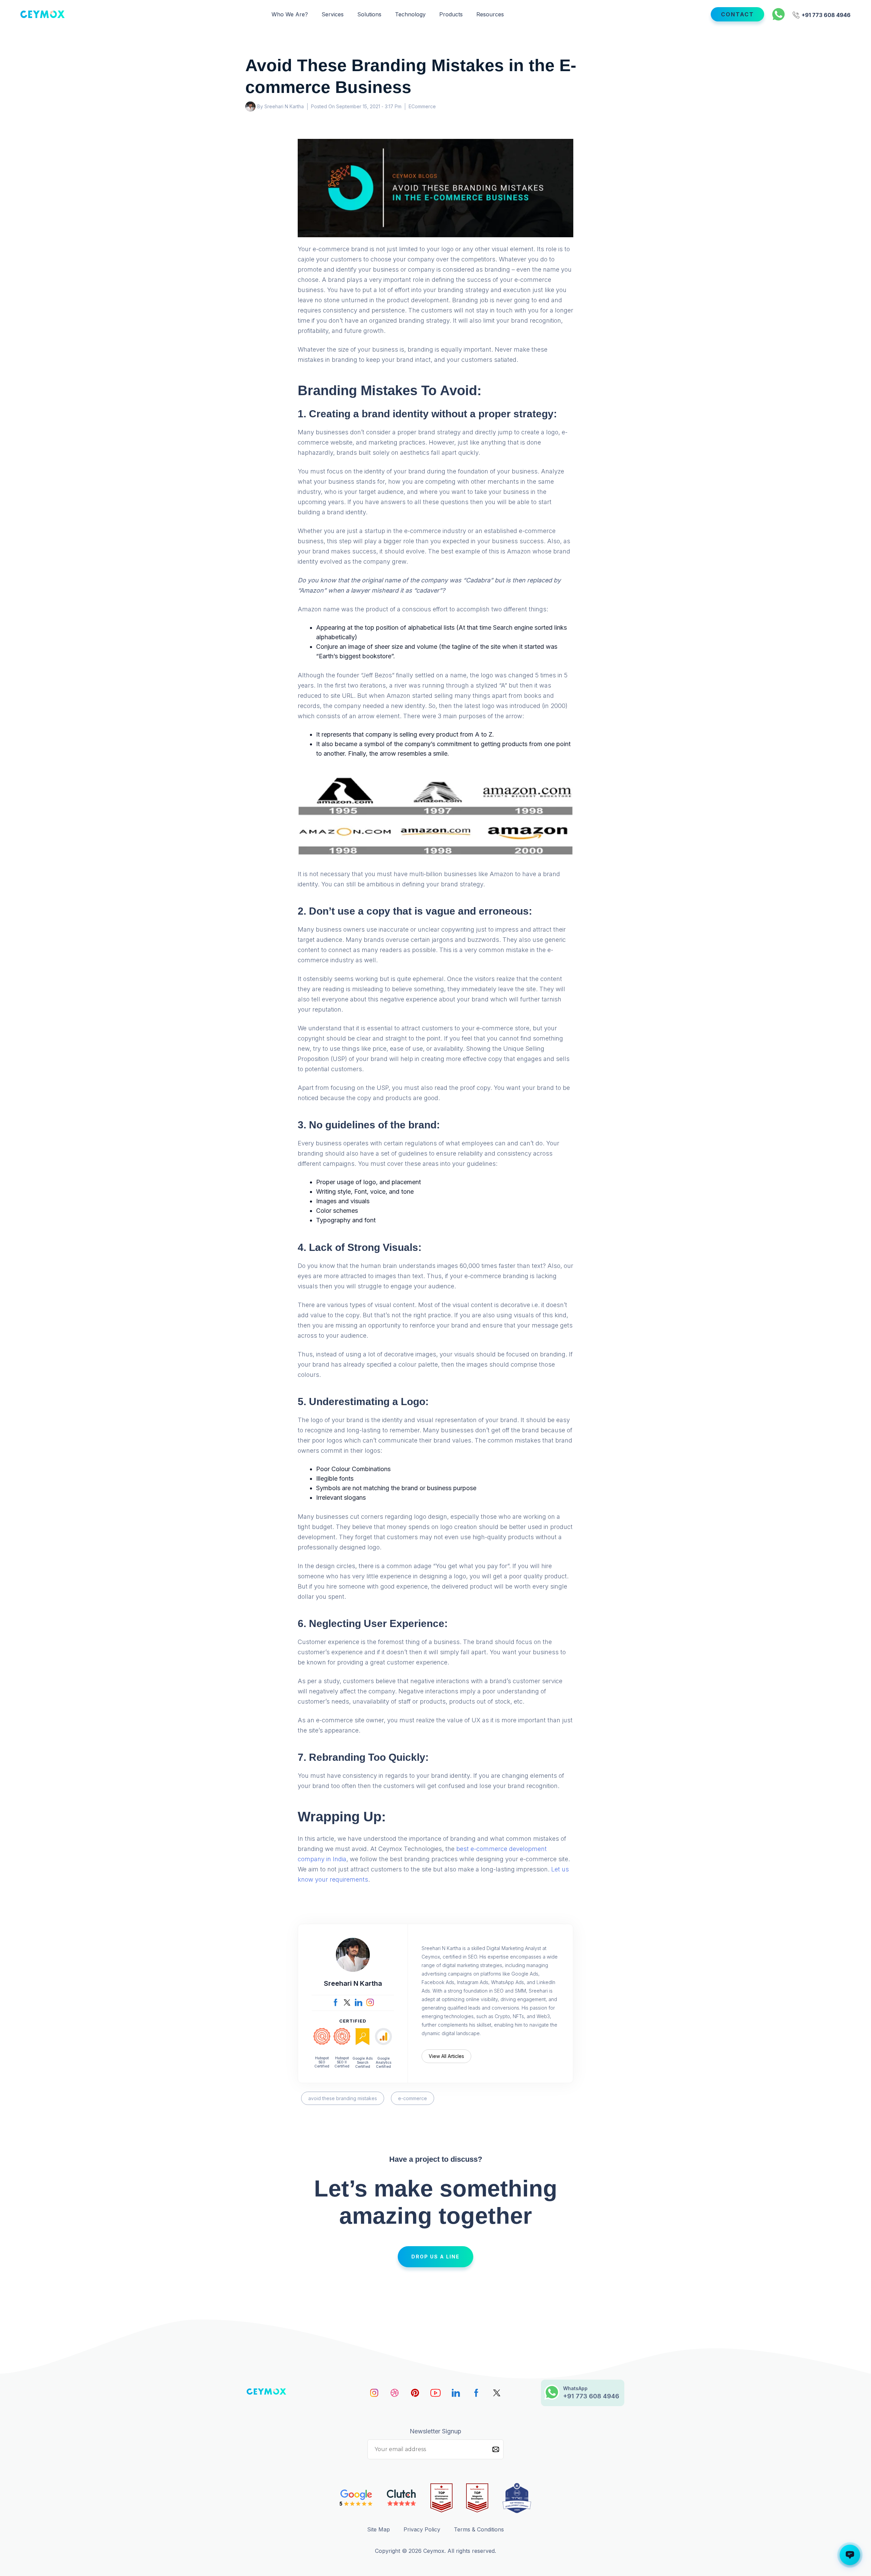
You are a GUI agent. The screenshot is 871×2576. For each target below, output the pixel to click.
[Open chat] (850, 2555)
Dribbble (395, 2393)
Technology (410, 14)
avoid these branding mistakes (343, 2098)
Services (333, 14)
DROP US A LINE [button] (435, 2257)
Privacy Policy (422, 2529)
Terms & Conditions (479, 2529)
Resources (490, 14)
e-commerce (413, 2098)
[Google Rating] (356, 2498)
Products (451, 14)
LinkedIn (359, 2002)
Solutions (369, 14)
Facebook (335, 2002)
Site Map (379, 2529)
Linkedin (456, 2393)
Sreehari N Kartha (353, 1983)
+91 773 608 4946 (825, 14)
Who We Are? (290, 14)
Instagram (370, 2002)
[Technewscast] (517, 2498)
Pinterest (415, 2393)
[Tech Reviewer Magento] (477, 2498)
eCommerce (422, 106)
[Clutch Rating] (402, 2498)
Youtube (435, 2393)
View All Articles (446, 2056)
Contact (737, 14)
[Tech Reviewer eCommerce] (441, 2498)
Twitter (347, 2002)
